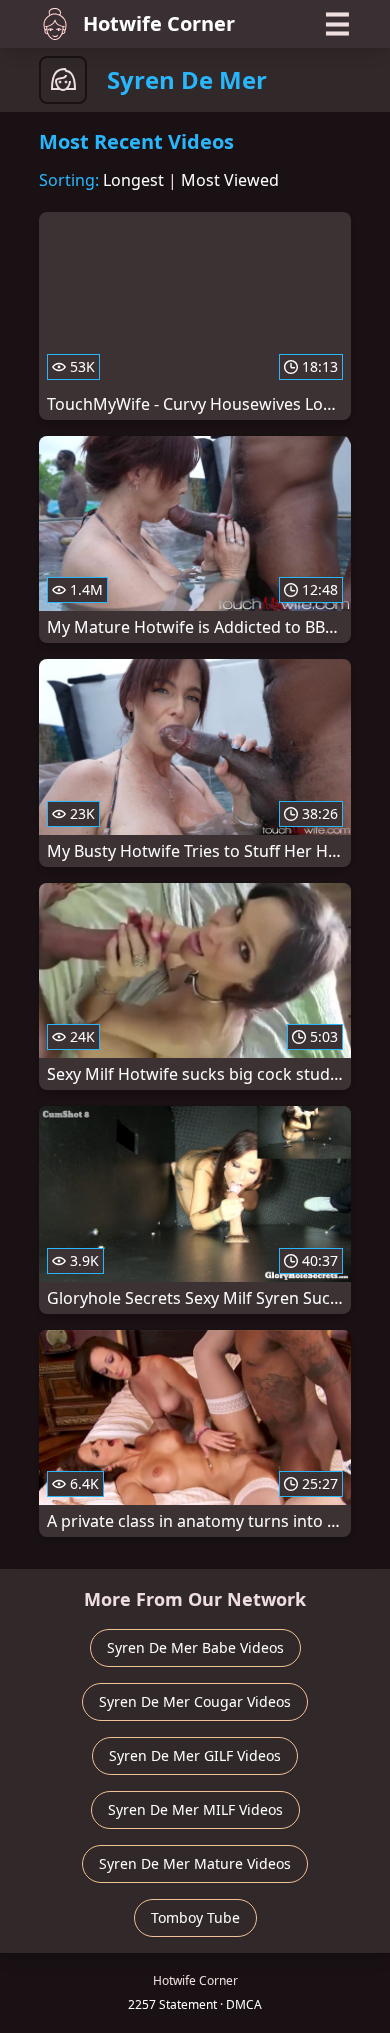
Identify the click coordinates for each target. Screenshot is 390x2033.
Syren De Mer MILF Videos (195, 1809)
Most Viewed (230, 180)
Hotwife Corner (159, 23)
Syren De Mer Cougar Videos (195, 1701)
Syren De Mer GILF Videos (195, 1755)
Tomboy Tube (195, 1917)
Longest (133, 180)
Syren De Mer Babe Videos (195, 1647)
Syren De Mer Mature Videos (195, 1863)
